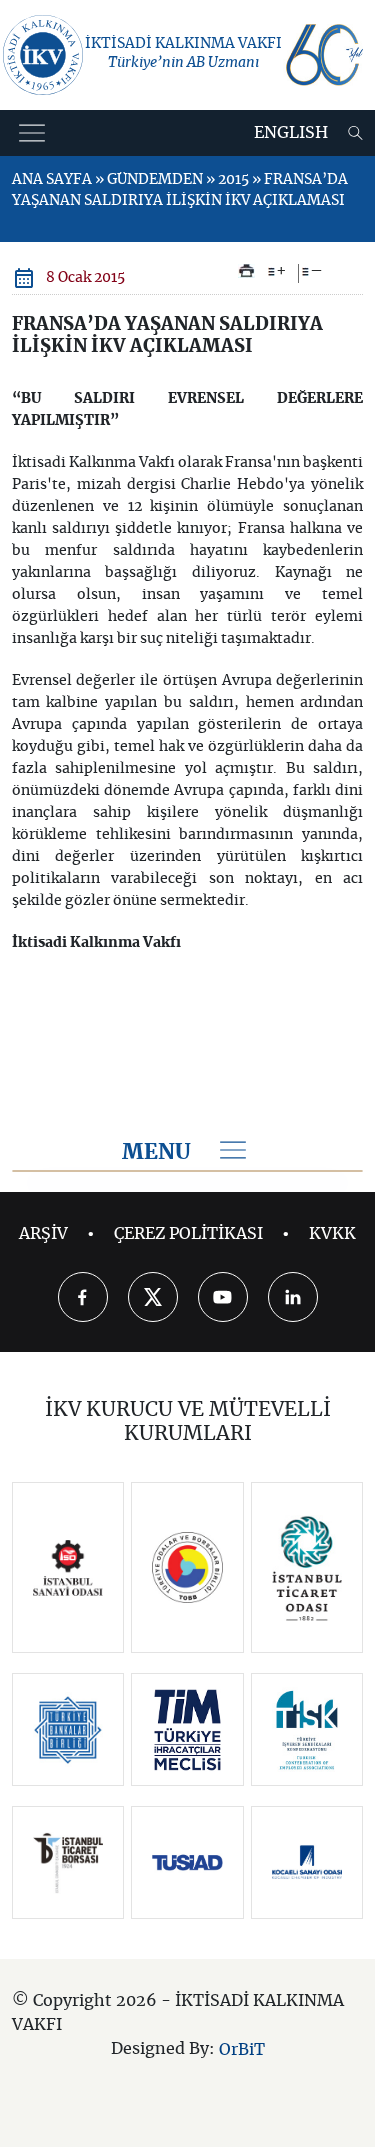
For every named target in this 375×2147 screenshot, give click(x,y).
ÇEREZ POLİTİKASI (188, 1234)
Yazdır (246, 271)
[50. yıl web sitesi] (323, 55)
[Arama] (355, 133)
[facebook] (83, 1297)
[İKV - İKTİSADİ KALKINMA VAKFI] (43, 55)
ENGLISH (291, 133)
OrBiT (242, 2050)
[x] (153, 1297)
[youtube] (223, 1297)
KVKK (332, 1234)
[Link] (68, 1568)
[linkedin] (293, 1297)
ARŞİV (43, 1234)
